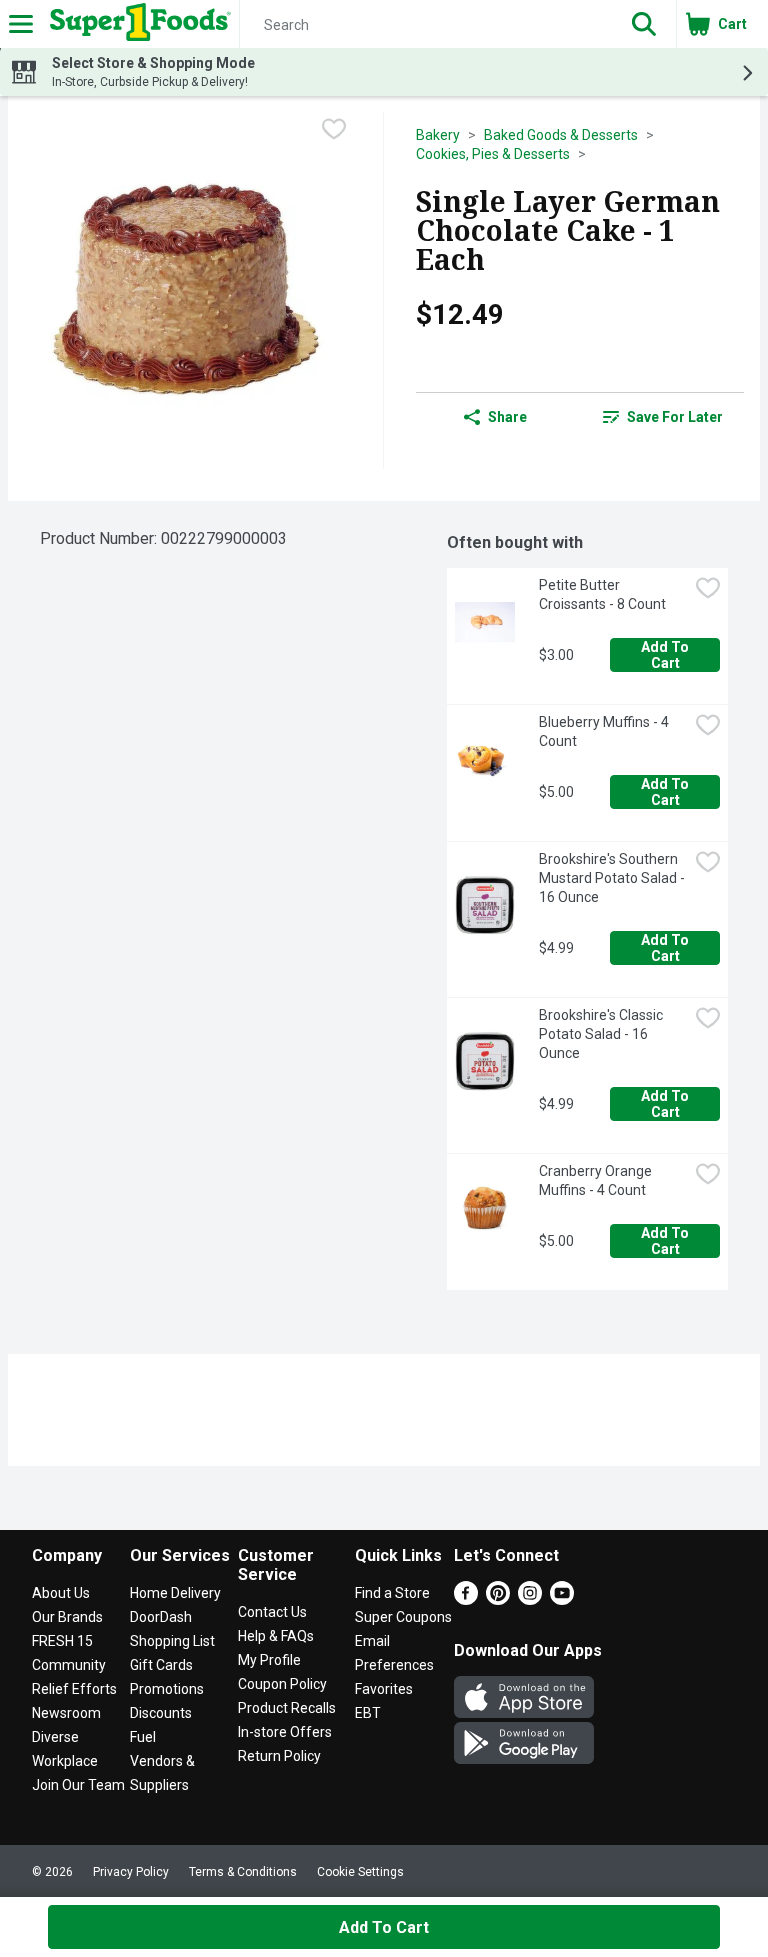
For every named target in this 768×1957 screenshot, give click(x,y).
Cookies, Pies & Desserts (493, 154)
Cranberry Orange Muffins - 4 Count (597, 1180)
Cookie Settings (360, 1872)
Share (507, 417)
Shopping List (172, 1641)
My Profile (269, 1660)
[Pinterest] (498, 1599)
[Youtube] (562, 1599)
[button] (644, 24)
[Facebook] (466, 1599)
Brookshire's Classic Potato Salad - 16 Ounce (602, 1034)
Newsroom (66, 1713)
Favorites (384, 1689)
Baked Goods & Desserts (561, 135)
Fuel (143, 1737)
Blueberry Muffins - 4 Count (605, 731)
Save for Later (675, 417)
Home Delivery (175, 1593)
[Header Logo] (136, 24)
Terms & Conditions (243, 1872)
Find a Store (392, 1593)
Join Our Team (78, 1785)
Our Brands (67, 1617)
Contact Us (272, 1612)
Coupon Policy (282, 1684)
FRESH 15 (62, 1641)
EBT (368, 1713)
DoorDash (161, 1617)
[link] (663, 417)
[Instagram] (530, 1599)
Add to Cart (666, 655)
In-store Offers (285, 1732)
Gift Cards (161, 1665)
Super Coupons (403, 1617)
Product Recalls (287, 1708)
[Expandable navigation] (21, 24)
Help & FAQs (276, 1636)
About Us (61, 1593)
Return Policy (279, 1756)
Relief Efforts (74, 1689)
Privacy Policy (131, 1872)
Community (69, 1665)
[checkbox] (334, 129)
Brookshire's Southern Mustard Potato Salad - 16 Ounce (613, 878)
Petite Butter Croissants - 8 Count (602, 594)
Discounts (161, 1713)
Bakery (438, 135)
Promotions (167, 1689)
